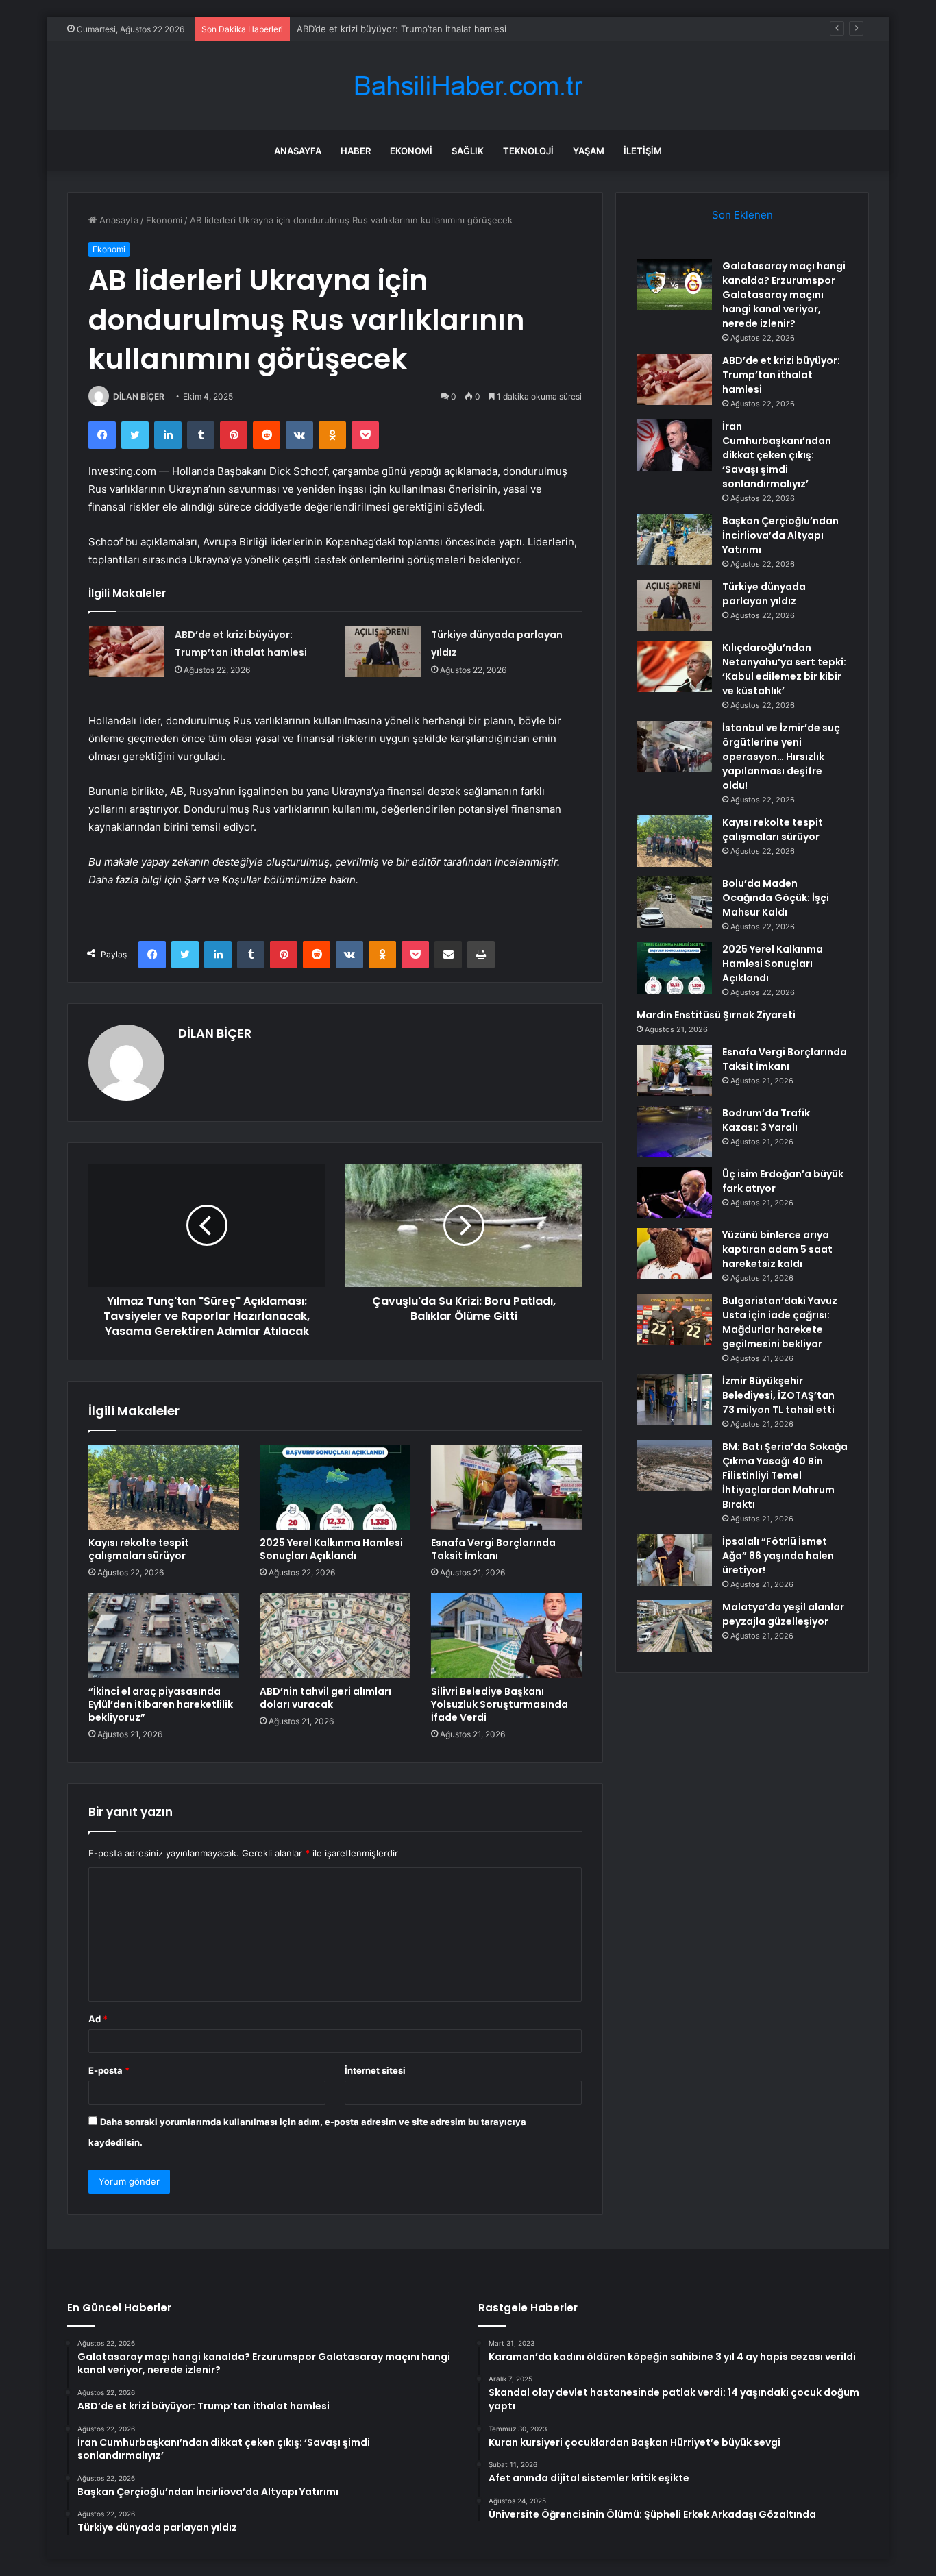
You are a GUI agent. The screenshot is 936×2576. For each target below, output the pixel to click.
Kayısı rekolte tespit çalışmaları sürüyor (139, 1549)
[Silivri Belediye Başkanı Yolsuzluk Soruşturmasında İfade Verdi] (506, 1636)
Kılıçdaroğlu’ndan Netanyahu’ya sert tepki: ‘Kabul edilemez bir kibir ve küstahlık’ (784, 669)
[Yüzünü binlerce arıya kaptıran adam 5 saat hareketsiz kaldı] (674, 1254)
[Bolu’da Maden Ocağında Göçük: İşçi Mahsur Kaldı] (674, 902)
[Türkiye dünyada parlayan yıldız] (383, 651)
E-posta (109, 2070)
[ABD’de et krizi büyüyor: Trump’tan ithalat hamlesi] (127, 651)
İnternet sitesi (375, 2070)
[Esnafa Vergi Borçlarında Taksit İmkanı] (506, 1487)
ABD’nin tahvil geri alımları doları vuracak (325, 1698)
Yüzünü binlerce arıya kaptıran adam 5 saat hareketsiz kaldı (777, 1249)
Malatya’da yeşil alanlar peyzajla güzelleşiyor (783, 1614)
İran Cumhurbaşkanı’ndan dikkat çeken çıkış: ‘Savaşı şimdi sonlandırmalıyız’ (777, 455)
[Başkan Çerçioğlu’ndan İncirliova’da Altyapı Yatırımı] (674, 540)
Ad (98, 2019)
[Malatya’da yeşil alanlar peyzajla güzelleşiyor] (674, 1626)
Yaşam (589, 151)
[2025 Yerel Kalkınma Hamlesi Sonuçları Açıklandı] (335, 1487)
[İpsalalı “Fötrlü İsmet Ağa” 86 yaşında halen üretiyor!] (674, 1560)
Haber (356, 151)
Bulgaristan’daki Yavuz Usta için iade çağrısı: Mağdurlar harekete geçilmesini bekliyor (780, 1322)
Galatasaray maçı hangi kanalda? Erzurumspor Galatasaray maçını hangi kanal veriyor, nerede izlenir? (784, 295)
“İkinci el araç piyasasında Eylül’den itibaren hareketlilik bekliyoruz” (161, 1704)
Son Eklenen (742, 215)
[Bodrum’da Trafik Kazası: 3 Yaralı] (674, 1132)
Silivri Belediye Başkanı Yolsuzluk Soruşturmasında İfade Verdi (500, 1704)
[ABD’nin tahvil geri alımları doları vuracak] (335, 1636)
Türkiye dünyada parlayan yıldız (764, 594)
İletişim (643, 151)
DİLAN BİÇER (139, 396)
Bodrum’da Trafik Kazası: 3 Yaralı (766, 1120)
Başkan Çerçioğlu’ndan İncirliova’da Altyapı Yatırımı (780, 535)
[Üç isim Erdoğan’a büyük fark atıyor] (674, 1193)
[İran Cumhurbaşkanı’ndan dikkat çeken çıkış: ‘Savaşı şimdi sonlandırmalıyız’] (674, 445)
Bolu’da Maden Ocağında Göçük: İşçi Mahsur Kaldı (776, 898)
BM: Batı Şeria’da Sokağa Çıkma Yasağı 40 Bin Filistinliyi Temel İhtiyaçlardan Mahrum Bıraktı (785, 1475)
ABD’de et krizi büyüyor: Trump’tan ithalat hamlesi (402, 29)
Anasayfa (298, 151)
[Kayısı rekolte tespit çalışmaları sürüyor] (164, 1487)
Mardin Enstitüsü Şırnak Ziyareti (716, 1015)
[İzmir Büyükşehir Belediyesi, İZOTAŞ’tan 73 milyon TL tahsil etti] (674, 1400)
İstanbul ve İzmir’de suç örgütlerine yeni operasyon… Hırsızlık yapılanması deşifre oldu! (781, 757)
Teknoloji (528, 151)
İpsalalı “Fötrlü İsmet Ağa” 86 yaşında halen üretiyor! (778, 1556)
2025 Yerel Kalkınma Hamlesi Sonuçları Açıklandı (331, 1549)
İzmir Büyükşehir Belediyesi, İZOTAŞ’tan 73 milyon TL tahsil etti (778, 1395)
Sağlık (468, 151)
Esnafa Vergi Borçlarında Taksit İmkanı (493, 1549)
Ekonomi (411, 151)
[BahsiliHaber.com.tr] (468, 86)
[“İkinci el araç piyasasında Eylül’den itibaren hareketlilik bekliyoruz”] (164, 1636)
